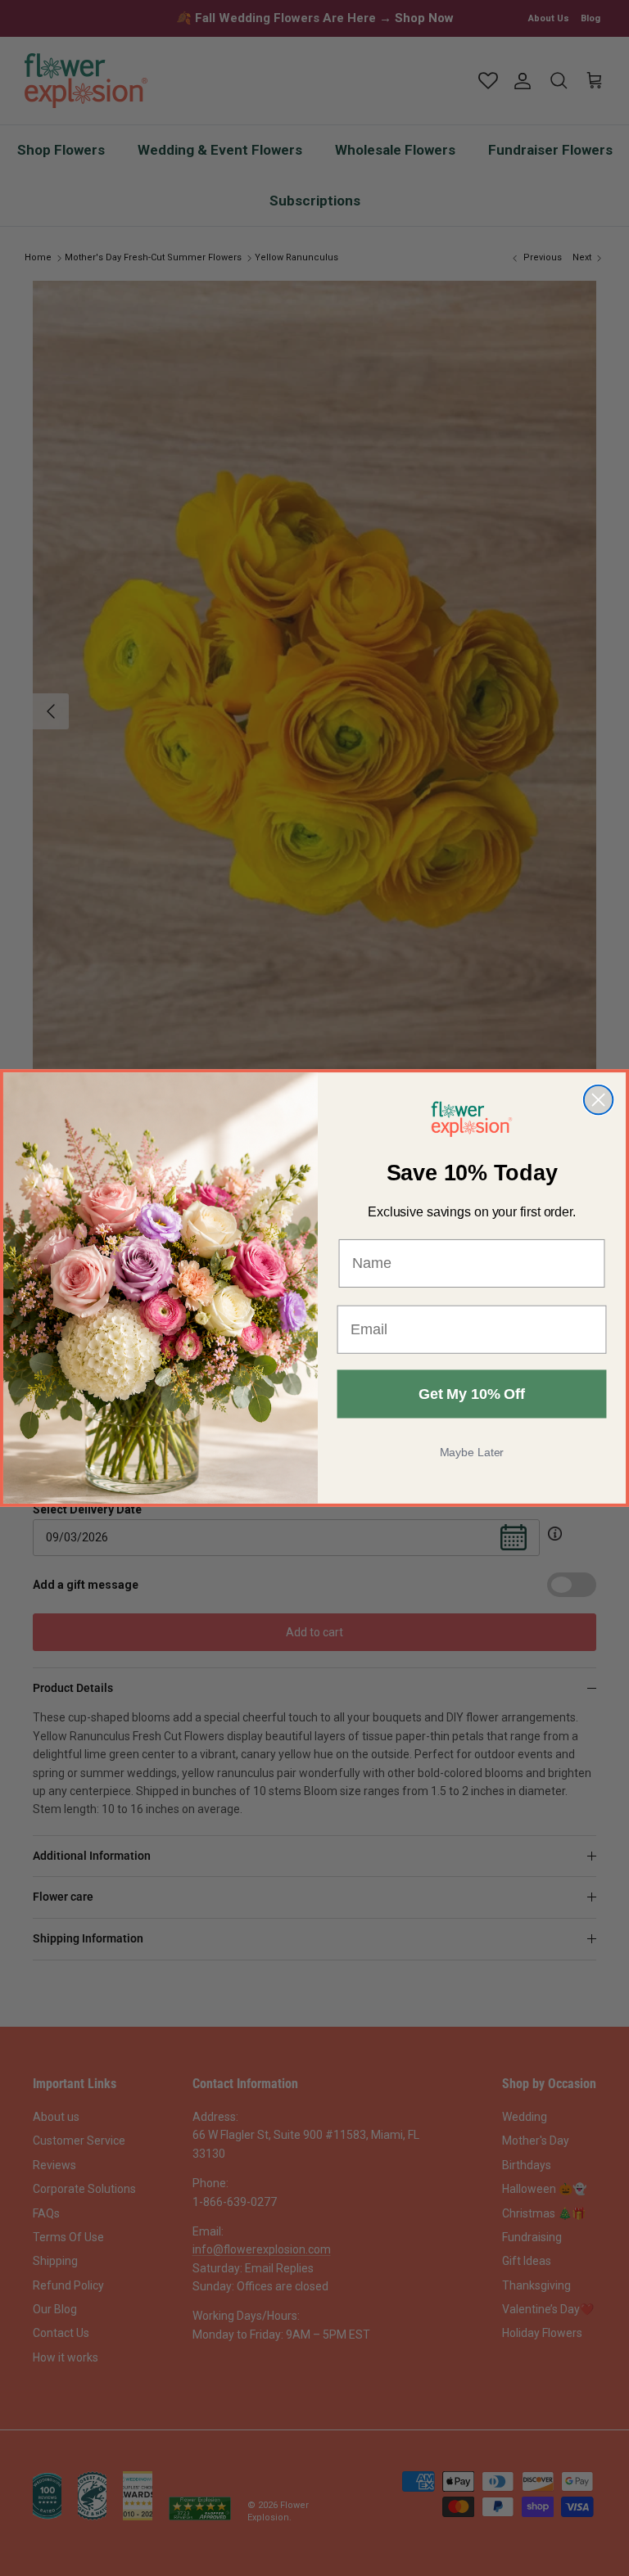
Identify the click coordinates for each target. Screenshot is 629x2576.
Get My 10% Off (472, 1394)
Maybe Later (472, 1452)
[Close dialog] (598, 1100)
